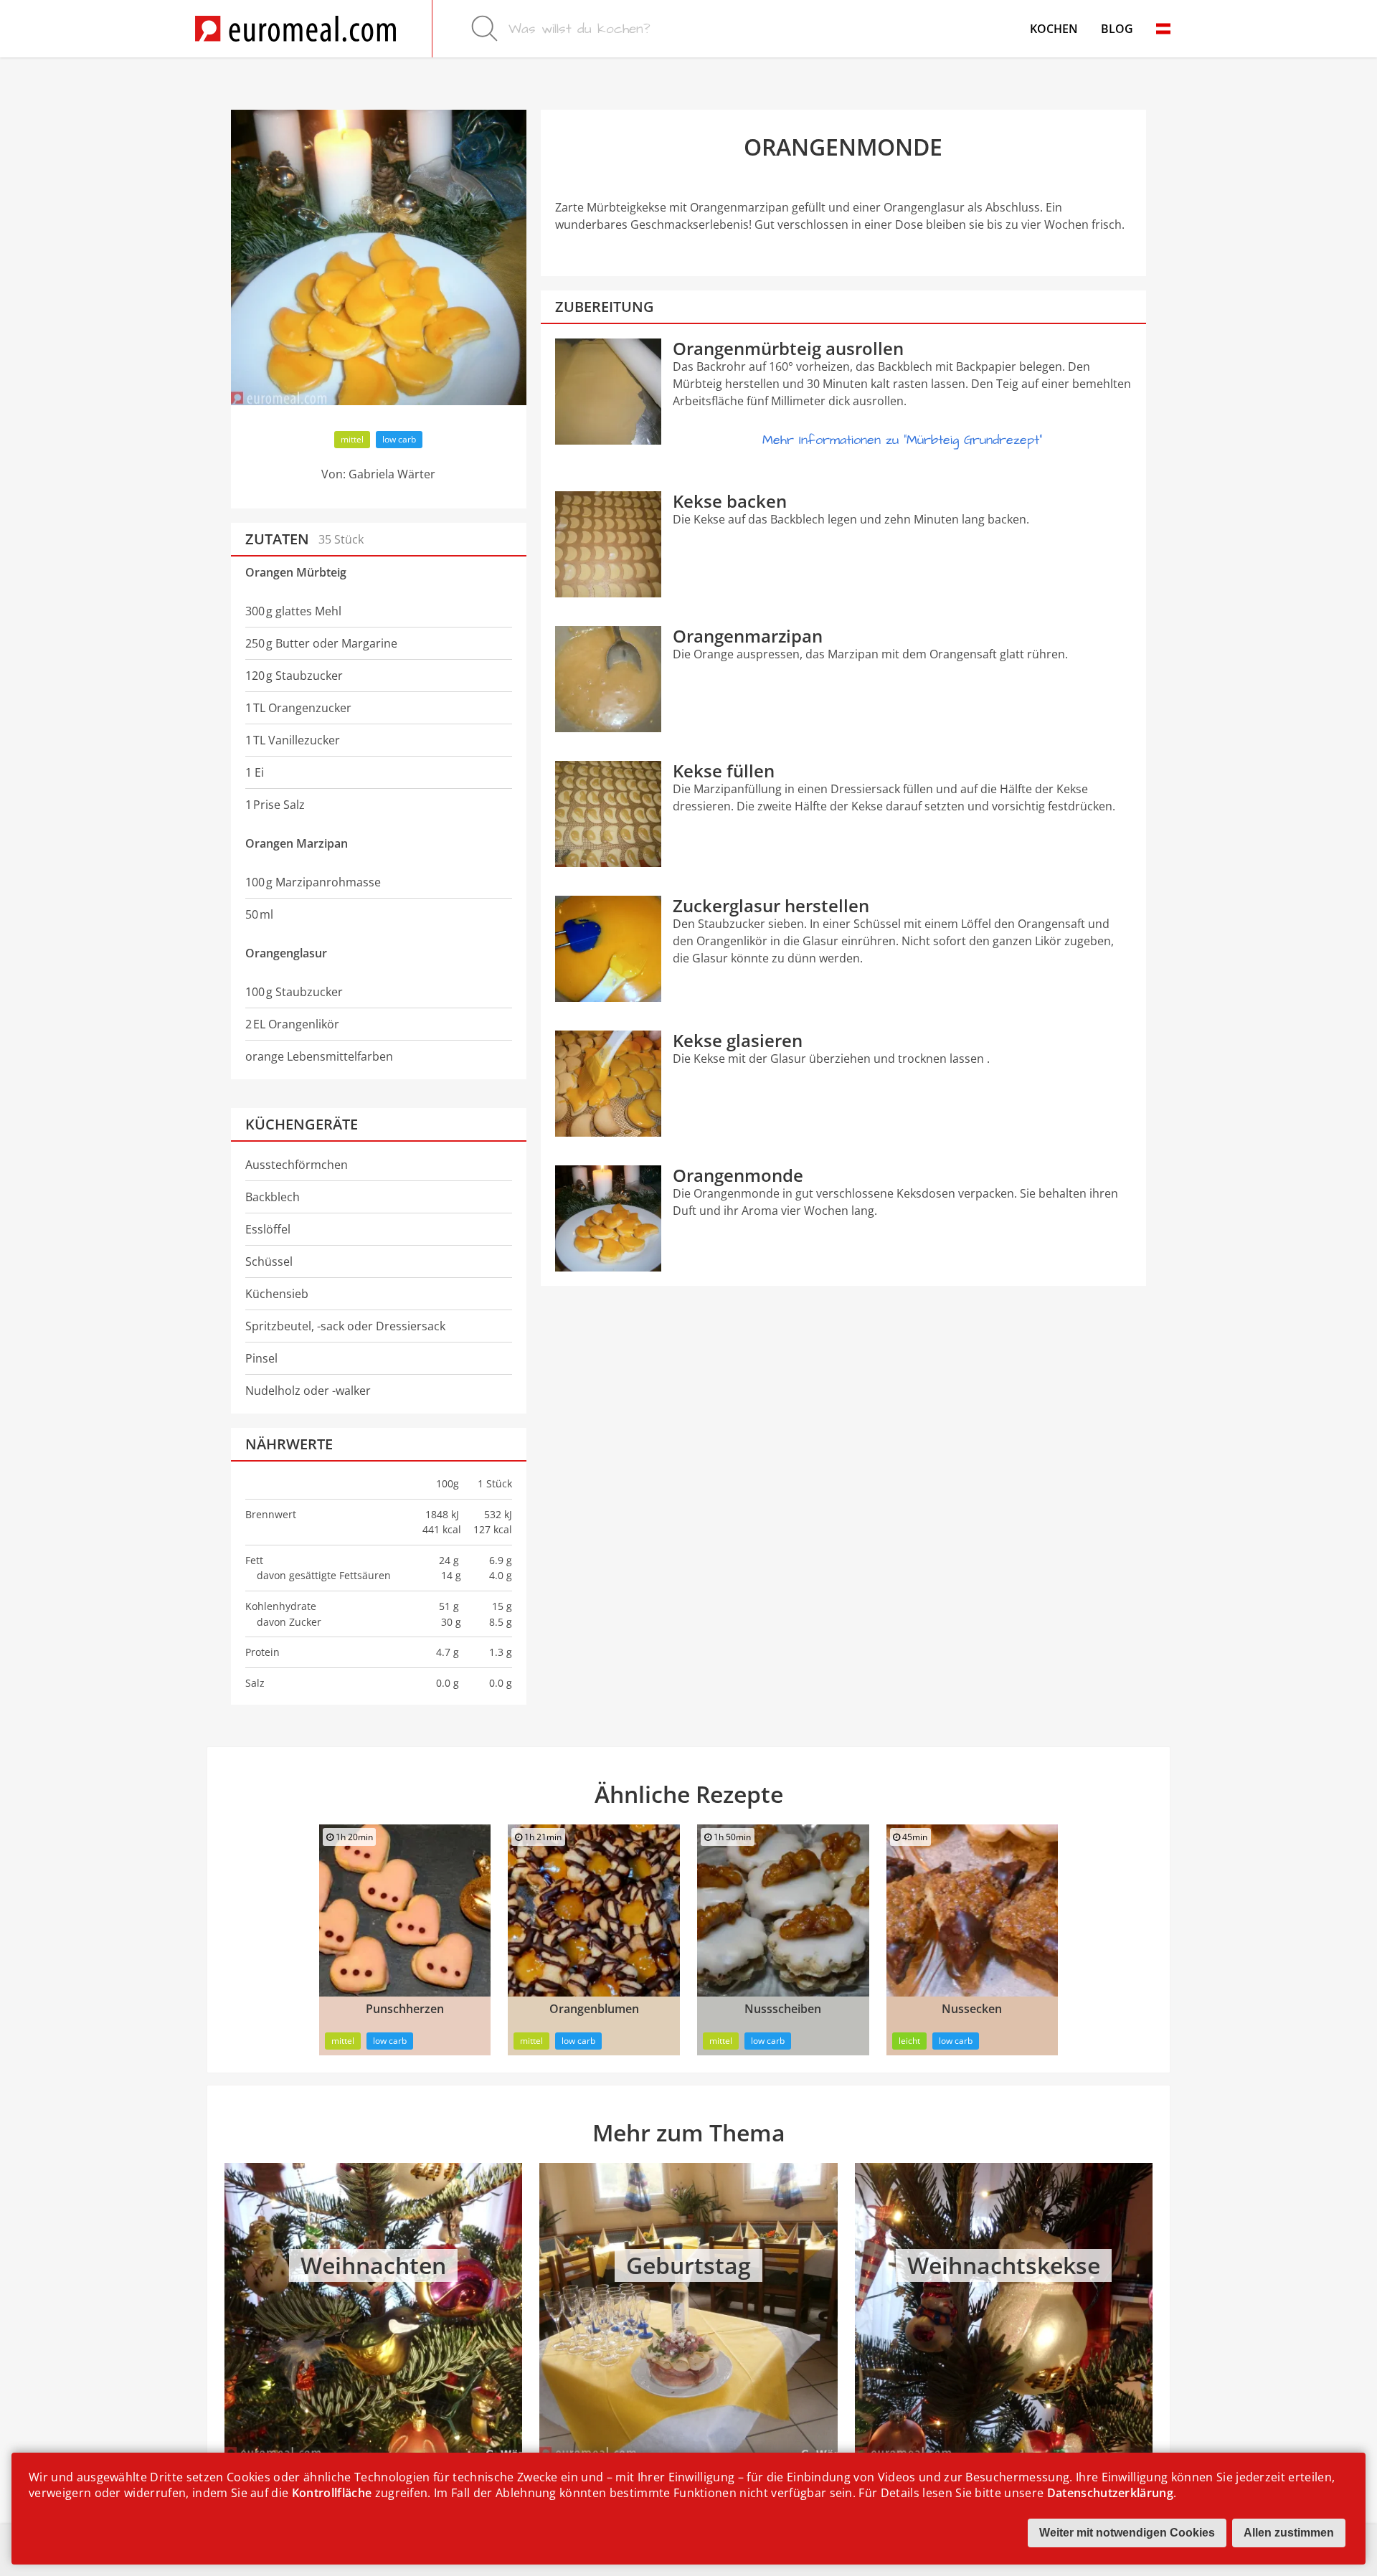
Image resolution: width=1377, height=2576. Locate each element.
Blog (1117, 29)
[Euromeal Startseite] (295, 29)
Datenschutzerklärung (1110, 2493)
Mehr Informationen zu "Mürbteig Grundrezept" (902, 440)
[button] (1163, 29)
